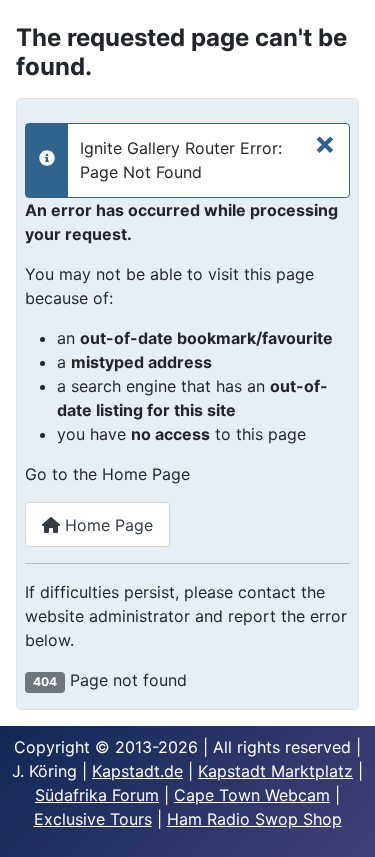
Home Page (106, 525)
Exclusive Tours (93, 819)
